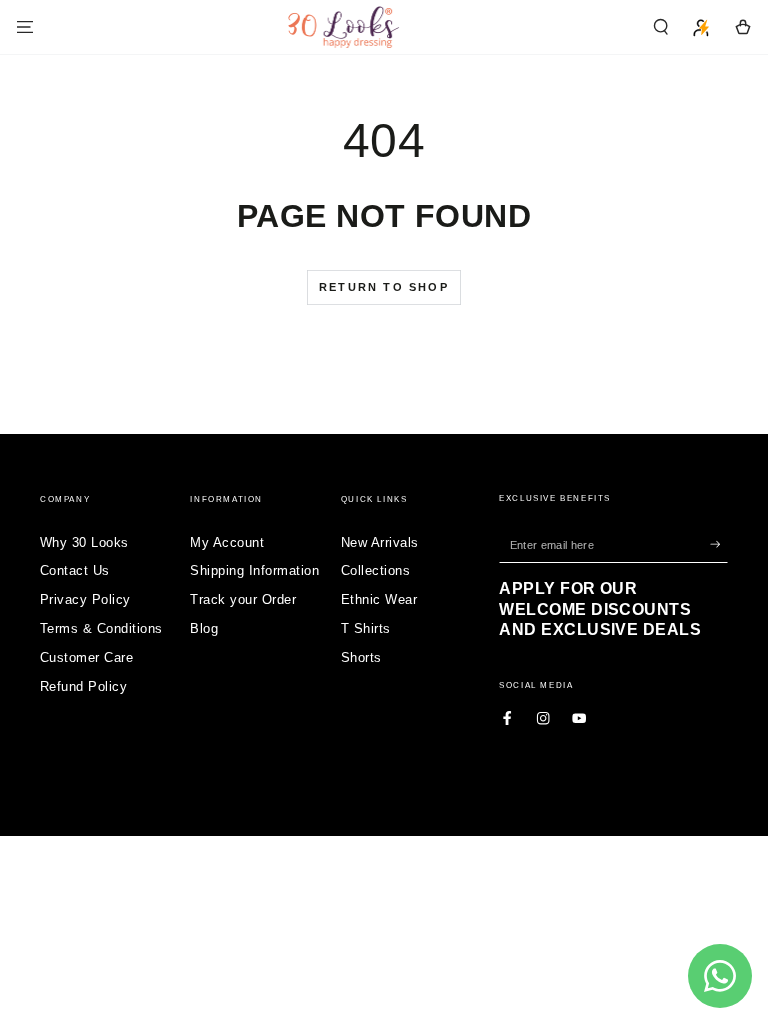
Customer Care (86, 657)
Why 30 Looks (84, 542)
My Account (227, 542)
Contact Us (75, 570)
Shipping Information (254, 570)
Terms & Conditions (101, 628)
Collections (375, 570)
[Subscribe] (719, 544)
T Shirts (366, 628)
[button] (661, 26)
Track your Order (243, 599)
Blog (204, 628)
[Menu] (25, 26)
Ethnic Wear (379, 599)
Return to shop (384, 287)
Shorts (361, 657)
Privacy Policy (85, 599)
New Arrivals (380, 542)
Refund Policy (83, 686)
